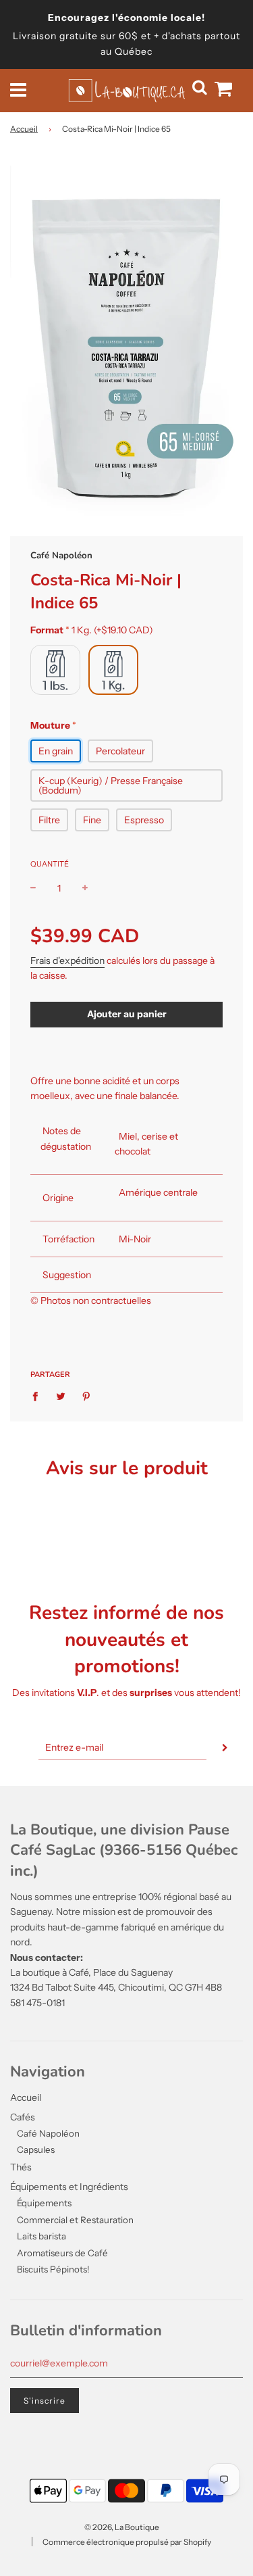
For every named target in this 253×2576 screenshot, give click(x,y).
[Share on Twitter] (61, 1396)
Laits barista (41, 2236)
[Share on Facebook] (39, 1396)
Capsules (36, 2149)
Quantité (50, 864)
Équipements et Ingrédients (69, 2187)
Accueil (24, 129)
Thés (21, 2167)
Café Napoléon (61, 556)
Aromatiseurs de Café (62, 2253)
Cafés (23, 2117)
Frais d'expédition (67, 961)
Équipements (44, 2203)
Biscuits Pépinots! (53, 2269)
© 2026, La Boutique (122, 2527)
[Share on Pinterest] (87, 1396)
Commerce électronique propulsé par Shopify (127, 2542)
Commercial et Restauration (75, 2220)
